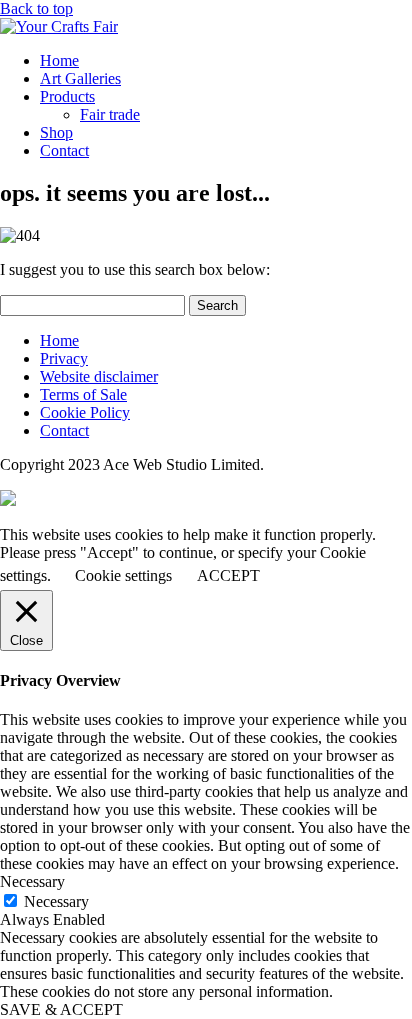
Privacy (64, 358)
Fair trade (110, 114)
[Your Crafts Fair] (59, 26)
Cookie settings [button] (123, 575)
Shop (56, 132)
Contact (64, 150)
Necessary (56, 901)
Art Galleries (80, 78)
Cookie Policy (85, 412)
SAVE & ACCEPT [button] (61, 1009)
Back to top (36, 8)
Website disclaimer (99, 376)
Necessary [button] (32, 881)
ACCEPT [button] (228, 575)
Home (59, 60)
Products (67, 96)
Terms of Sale (83, 394)
